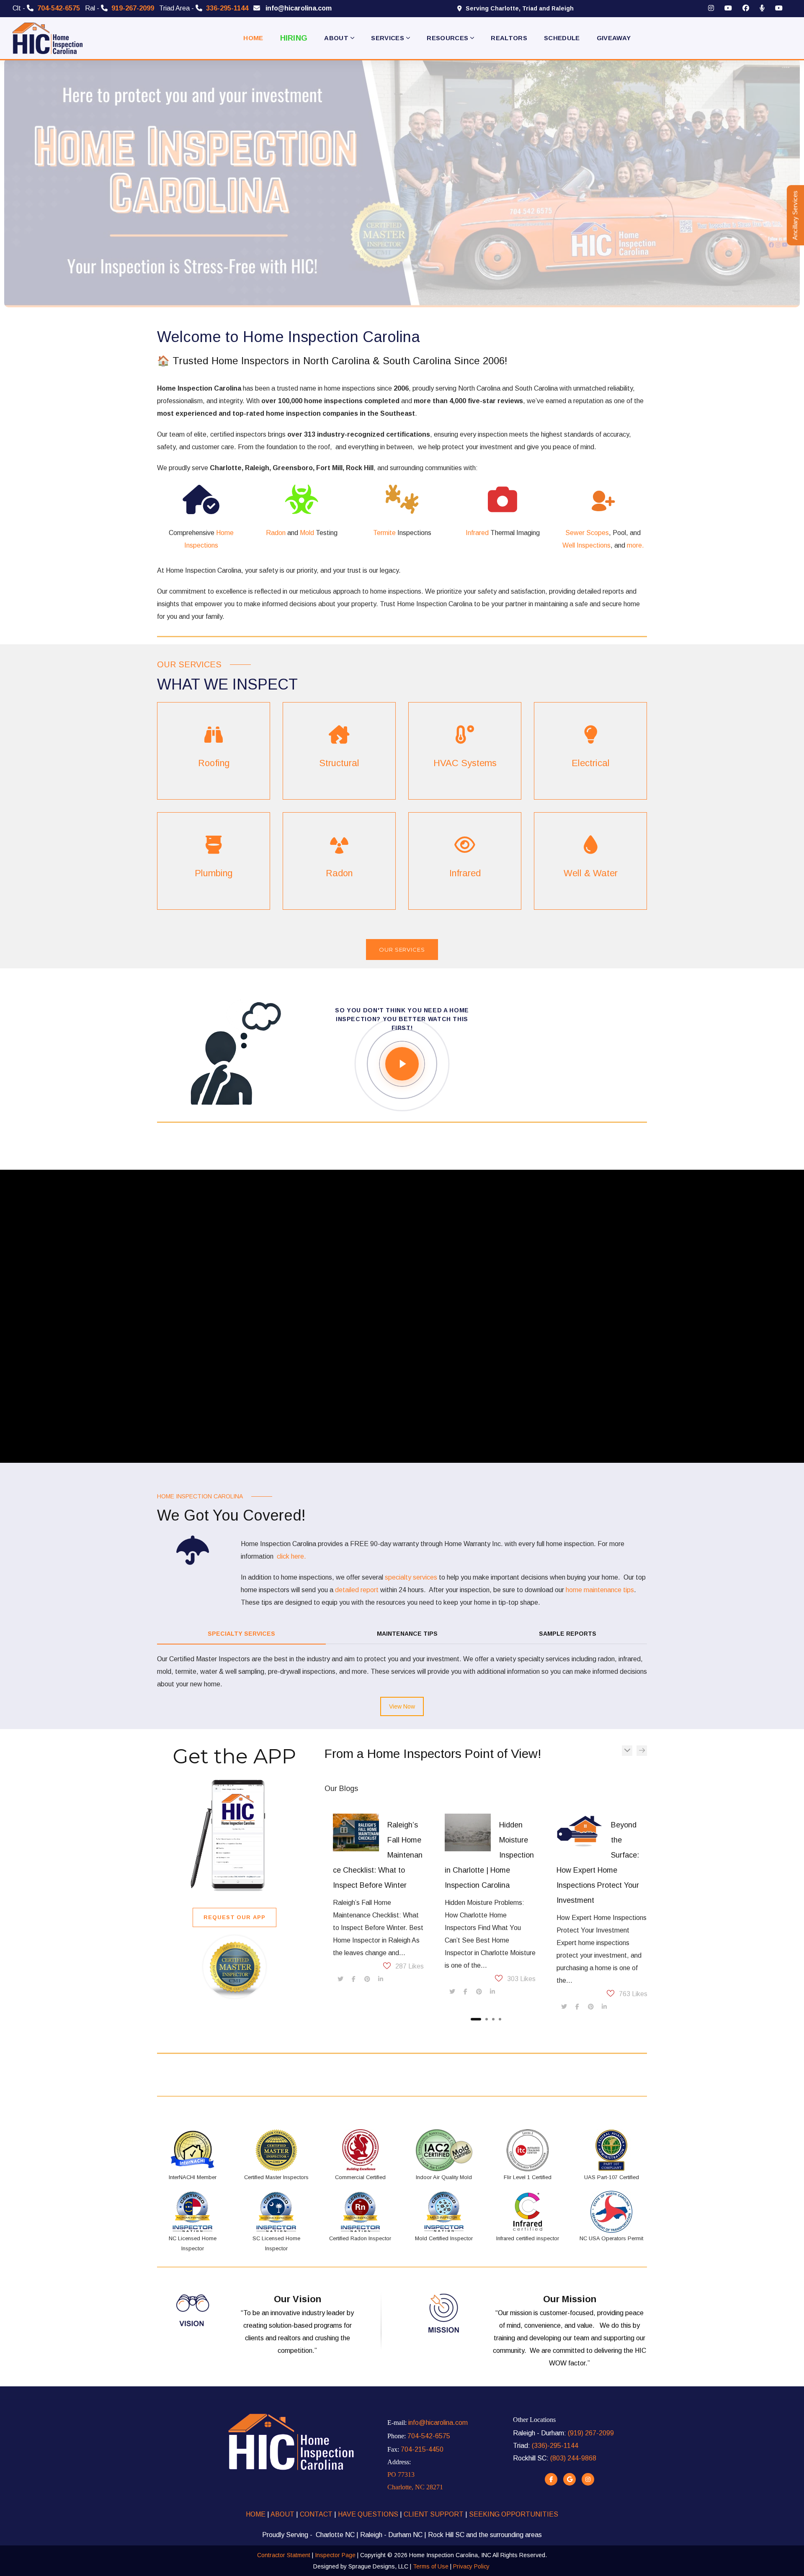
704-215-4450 (422, 2449)
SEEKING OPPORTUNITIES (514, 2514)
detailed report (357, 1590)
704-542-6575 (429, 2436)
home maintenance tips (600, 1590)
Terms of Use (431, 2566)
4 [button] (500, 2019)
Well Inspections (586, 545)
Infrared (477, 533)
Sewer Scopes (587, 533)
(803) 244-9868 (573, 2458)
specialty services (411, 1577)
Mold (307, 533)
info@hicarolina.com (438, 2423)
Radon (276, 533)
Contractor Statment (284, 2555)
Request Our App (234, 1917)
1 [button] (476, 2019)
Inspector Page (336, 2555)
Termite (384, 533)
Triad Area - (204, 8)
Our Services (402, 950)
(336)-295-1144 (555, 2446)
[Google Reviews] (569, 2479)
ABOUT (283, 2514)
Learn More (214, 750)
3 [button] (493, 2019)
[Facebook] (551, 2479)
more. (635, 545)
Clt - (46, 8)
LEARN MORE (339, 750)
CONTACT (315, 2514)
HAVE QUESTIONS (368, 2514)
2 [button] (487, 2019)
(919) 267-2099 (591, 2433)
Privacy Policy (471, 2566)
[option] (374, 1900)
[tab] (241, 1634)
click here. (291, 1556)
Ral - (120, 8)
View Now (402, 1706)
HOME (256, 2514)
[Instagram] (588, 2479)
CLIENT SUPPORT (434, 2514)
